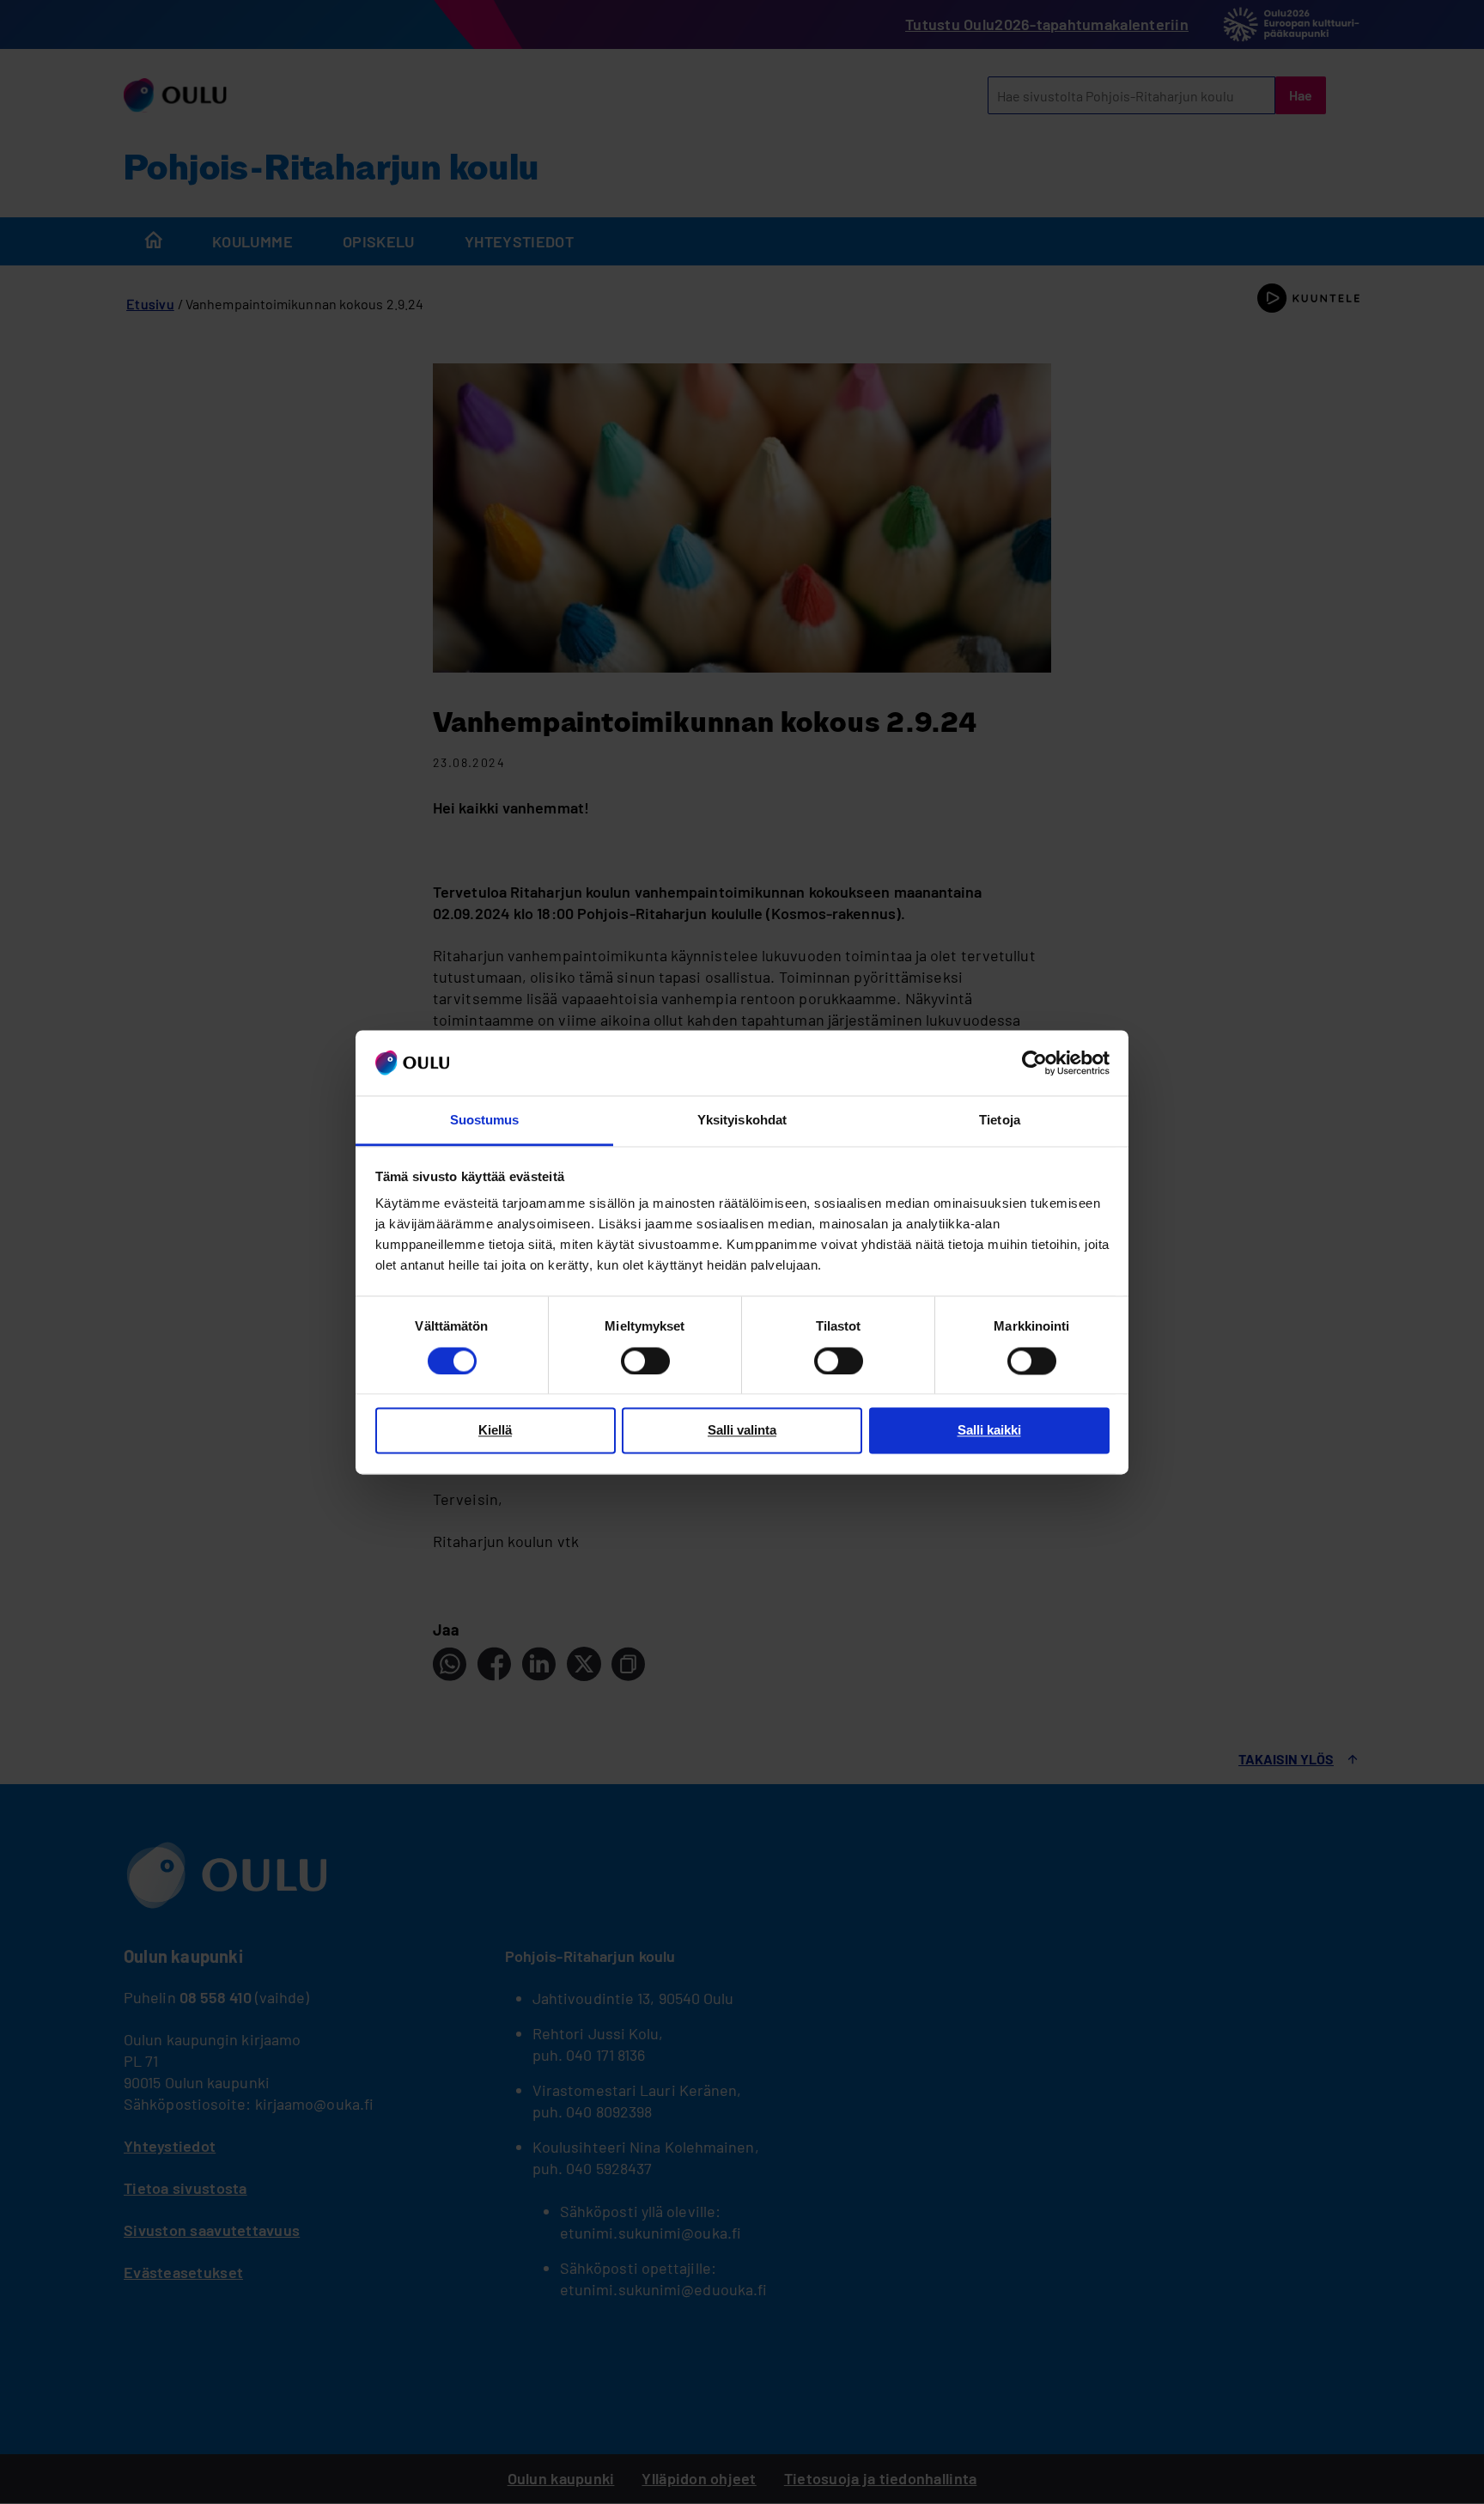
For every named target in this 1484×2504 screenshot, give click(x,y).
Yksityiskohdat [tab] (742, 1121)
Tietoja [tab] (1000, 1121)
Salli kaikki (989, 1431)
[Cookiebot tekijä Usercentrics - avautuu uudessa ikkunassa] (1034, 1063)
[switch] (645, 1361)
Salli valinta (742, 1431)
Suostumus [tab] (485, 1121)
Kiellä (495, 1431)
